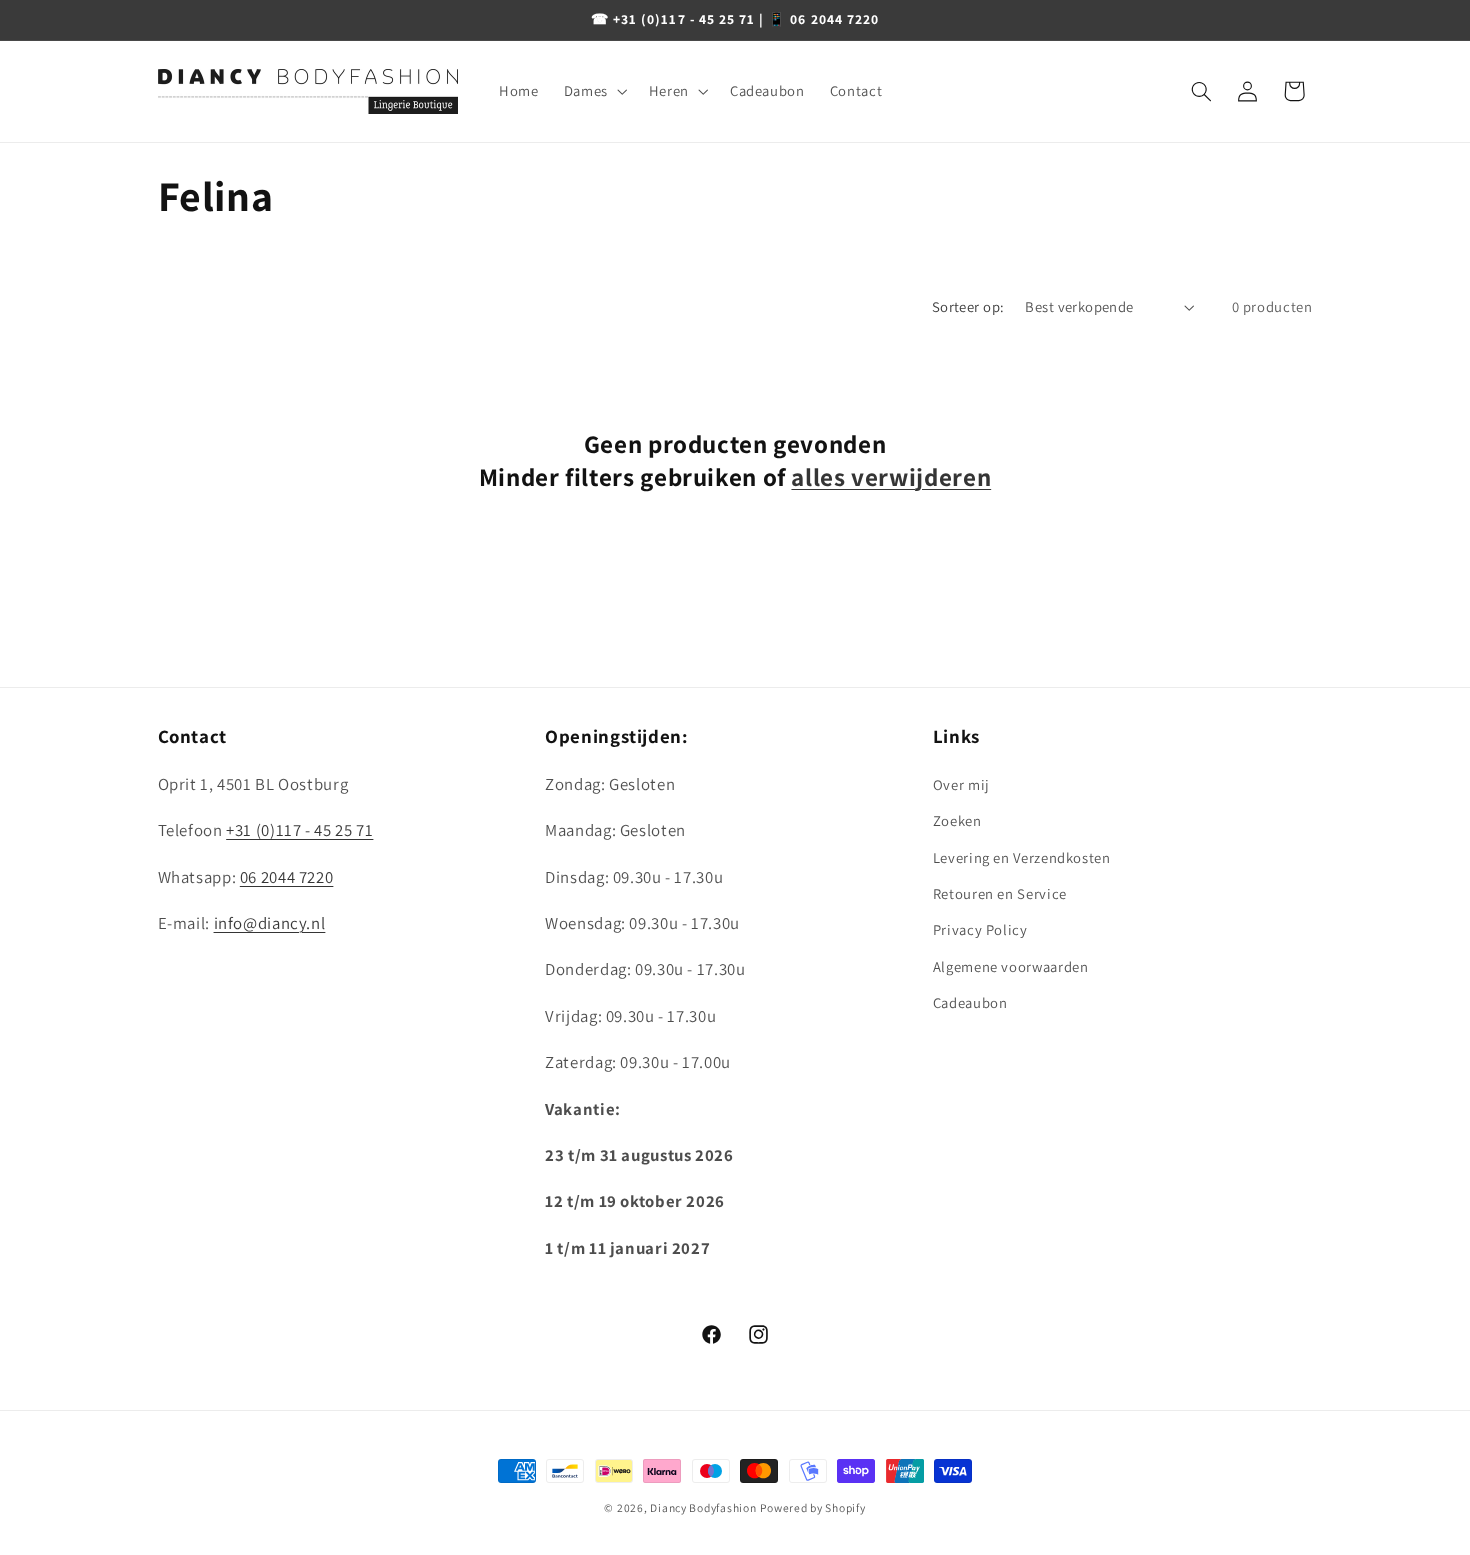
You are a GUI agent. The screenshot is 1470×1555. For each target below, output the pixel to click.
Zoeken (957, 820)
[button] (593, 91)
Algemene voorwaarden (1011, 966)
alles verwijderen (891, 477)
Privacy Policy (980, 929)
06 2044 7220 (287, 877)
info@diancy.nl (270, 923)
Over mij (961, 784)
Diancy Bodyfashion (703, 1507)
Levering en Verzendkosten (1022, 857)
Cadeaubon (970, 1002)
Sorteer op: (968, 306)
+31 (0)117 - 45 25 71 (299, 830)
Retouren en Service (1000, 893)
